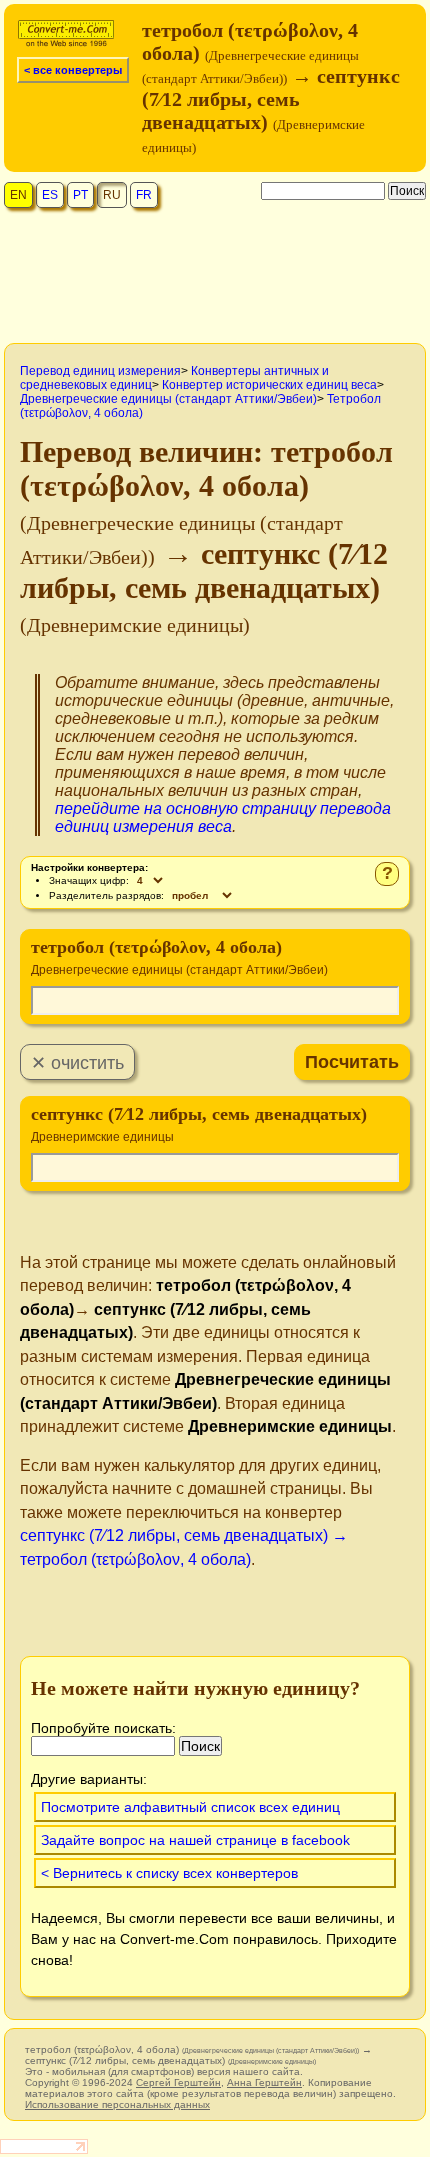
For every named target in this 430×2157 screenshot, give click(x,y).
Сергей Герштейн (178, 2082)
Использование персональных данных (117, 2104)
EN (18, 195)
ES (50, 195)
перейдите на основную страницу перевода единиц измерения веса (223, 817)
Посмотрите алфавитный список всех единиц (190, 1807)
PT (80, 195)
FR (144, 195)
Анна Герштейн (264, 2082)
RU (112, 195)
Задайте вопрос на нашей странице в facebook (195, 1840)
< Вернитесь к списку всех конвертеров (169, 1873)
